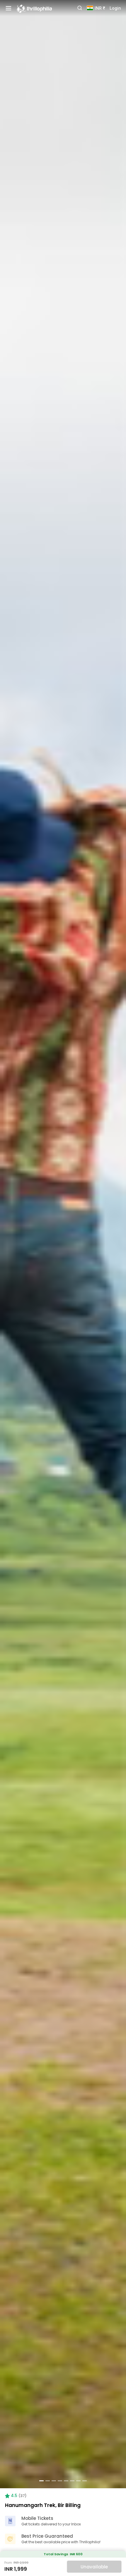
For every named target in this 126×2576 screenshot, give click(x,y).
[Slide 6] (72, 2481)
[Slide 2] (48, 2481)
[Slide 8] (85, 2481)
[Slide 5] (66, 2481)
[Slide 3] (54, 2481)
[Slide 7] (78, 2481)
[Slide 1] (41, 2481)
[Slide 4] (60, 2481)
